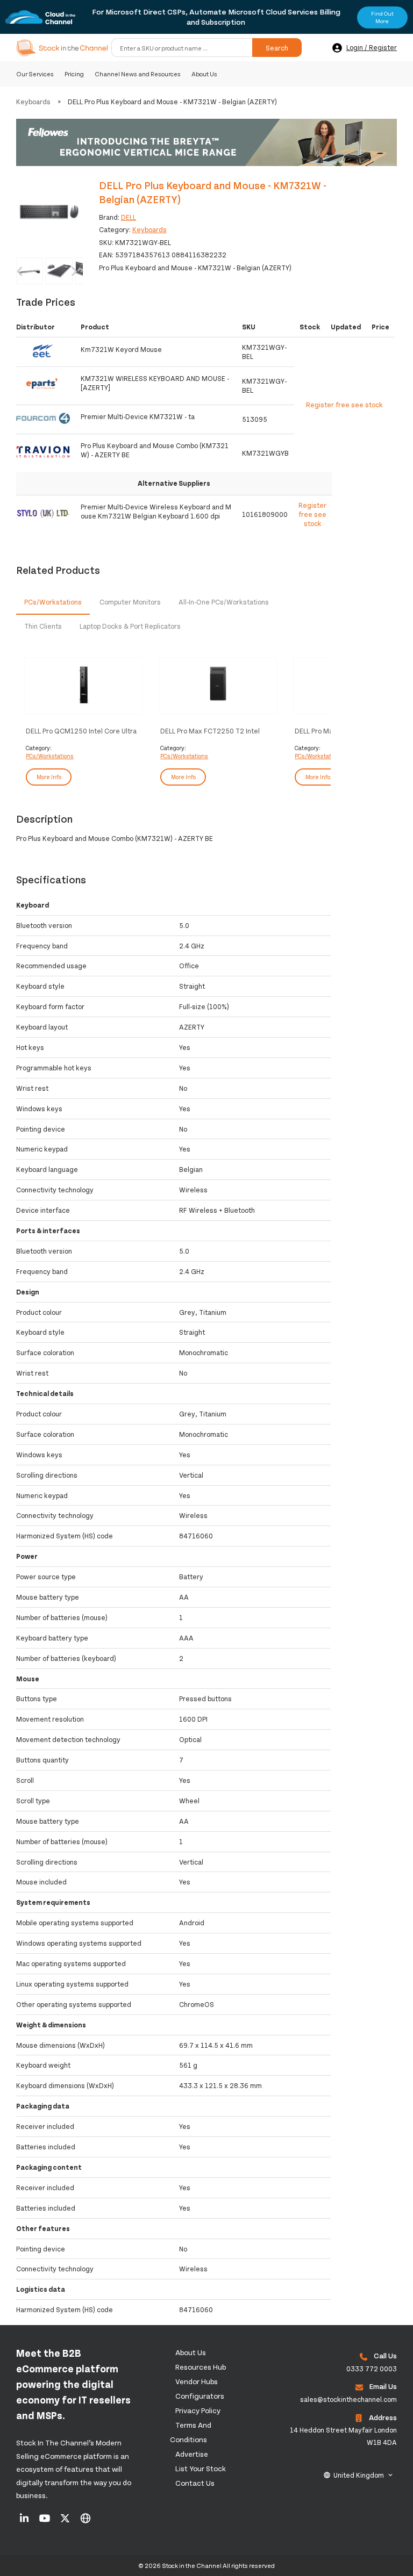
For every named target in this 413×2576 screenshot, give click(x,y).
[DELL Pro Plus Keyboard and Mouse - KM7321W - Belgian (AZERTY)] (49, 212)
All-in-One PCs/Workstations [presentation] (224, 602)
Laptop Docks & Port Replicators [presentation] (130, 626)
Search (277, 48)
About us (191, 2352)
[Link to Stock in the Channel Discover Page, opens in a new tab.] (86, 2522)
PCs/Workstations (50, 756)
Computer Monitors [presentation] (130, 602)
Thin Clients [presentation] (43, 626)
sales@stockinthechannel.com (348, 2399)
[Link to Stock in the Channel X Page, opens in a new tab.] (66, 2522)
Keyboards (33, 102)
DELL (129, 217)
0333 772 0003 (372, 2369)
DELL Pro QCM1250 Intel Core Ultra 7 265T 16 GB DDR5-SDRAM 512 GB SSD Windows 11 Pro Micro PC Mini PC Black (81, 731)
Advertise (192, 2454)
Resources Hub (201, 2367)
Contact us (195, 2483)
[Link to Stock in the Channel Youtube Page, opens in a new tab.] (45, 2522)
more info (49, 777)
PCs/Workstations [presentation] (53, 602)
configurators (200, 2396)
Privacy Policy (198, 2410)
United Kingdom (359, 2475)
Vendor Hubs (197, 2381)
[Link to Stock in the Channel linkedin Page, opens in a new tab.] (25, 2522)
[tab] (53, 603)
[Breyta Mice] (206, 143)
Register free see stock (312, 514)
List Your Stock (201, 2468)
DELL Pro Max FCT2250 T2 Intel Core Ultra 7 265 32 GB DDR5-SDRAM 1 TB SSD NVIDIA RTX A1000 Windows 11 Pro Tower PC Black (213, 731)
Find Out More (382, 17)
